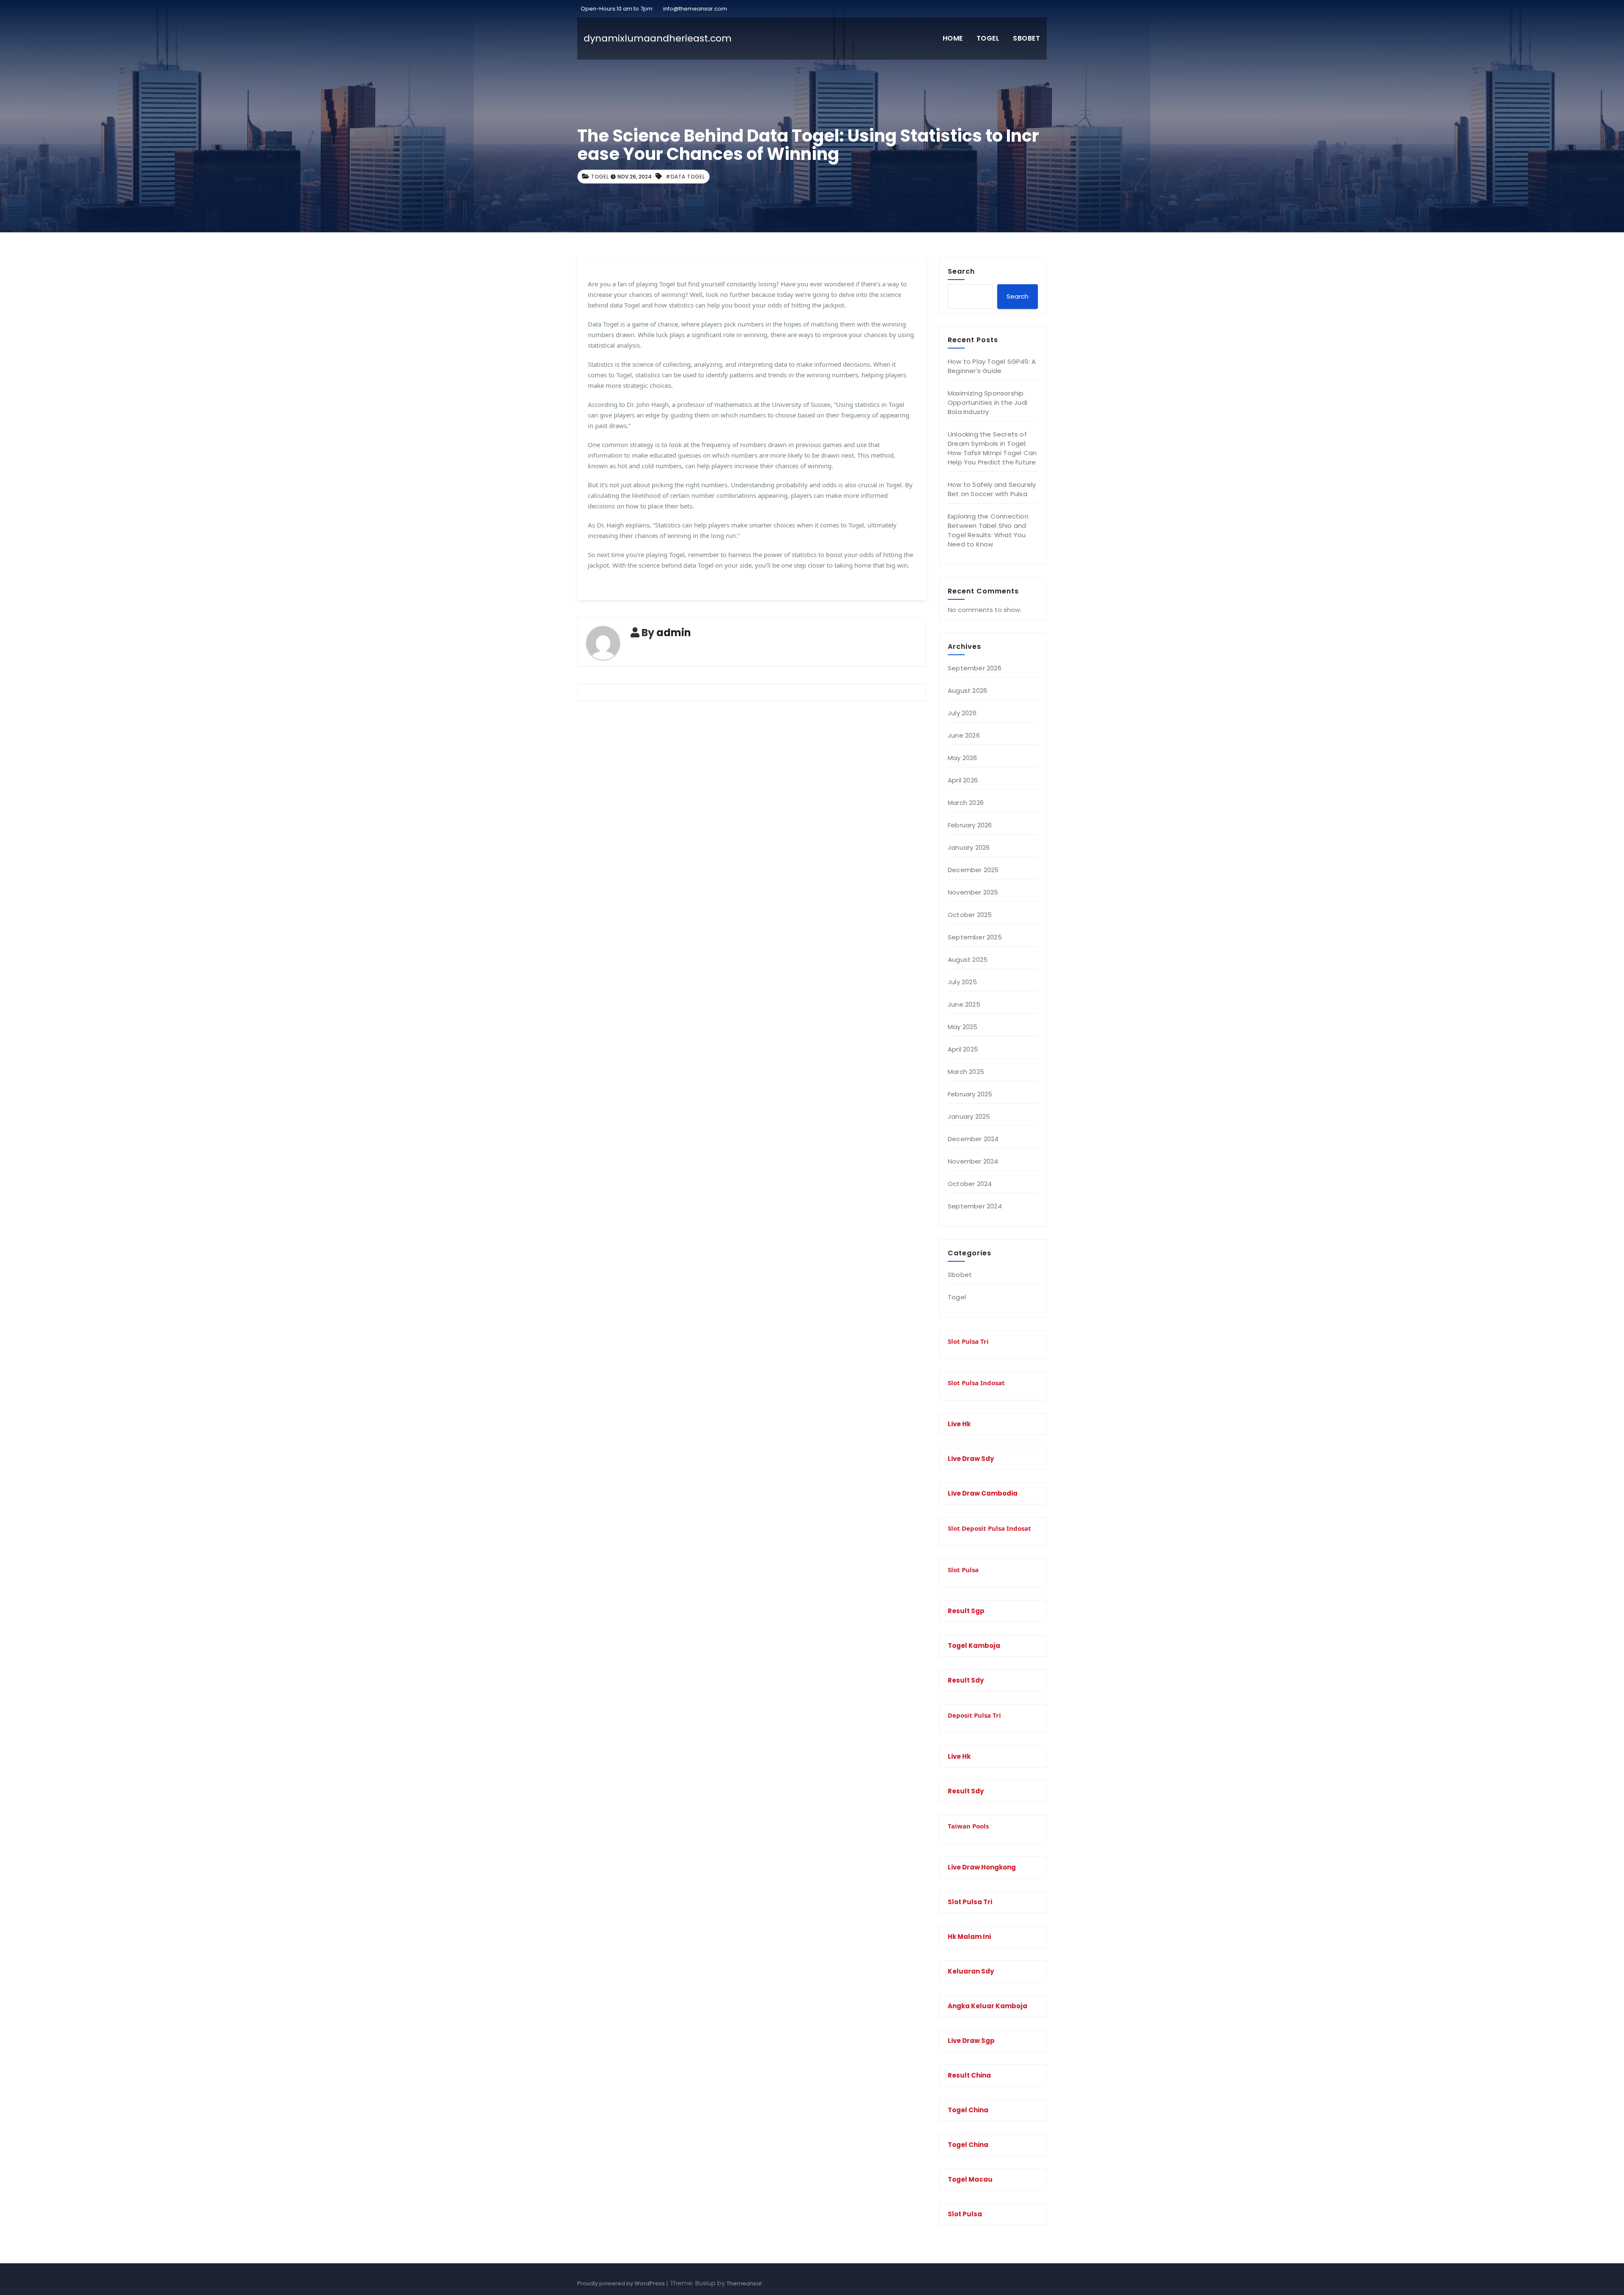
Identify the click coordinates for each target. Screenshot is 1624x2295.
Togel (988, 38)
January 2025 (969, 1116)
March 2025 (966, 1072)
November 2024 (973, 1161)
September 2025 (975, 937)
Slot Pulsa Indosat (976, 1383)
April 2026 (963, 780)
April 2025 (963, 1049)
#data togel (685, 177)
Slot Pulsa (963, 1570)
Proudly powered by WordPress (622, 2283)
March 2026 (966, 803)
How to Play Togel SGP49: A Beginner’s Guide (992, 366)
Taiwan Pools (968, 1826)
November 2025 (973, 892)
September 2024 (975, 1206)
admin (674, 633)
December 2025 (973, 870)
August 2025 (968, 959)
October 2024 (970, 1184)
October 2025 (970, 915)
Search (961, 271)
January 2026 (969, 847)
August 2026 (967, 690)
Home (953, 38)
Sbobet (1026, 38)
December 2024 (973, 1139)
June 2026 (964, 735)
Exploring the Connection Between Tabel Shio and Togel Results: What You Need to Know (988, 530)
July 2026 (962, 713)
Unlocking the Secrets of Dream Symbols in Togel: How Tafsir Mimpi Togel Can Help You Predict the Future (992, 448)
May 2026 (963, 758)
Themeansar (744, 2283)
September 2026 (975, 668)
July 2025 (962, 982)
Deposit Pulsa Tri (974, 1715)
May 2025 (963, 1027)
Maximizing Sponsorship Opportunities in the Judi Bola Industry (988, 402)
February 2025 (970, 1094)
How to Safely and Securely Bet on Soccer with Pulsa (992, 489)
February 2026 (970, 825)
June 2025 (964, 1004)
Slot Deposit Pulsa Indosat (989, 1528)
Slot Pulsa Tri (968, 1341)
